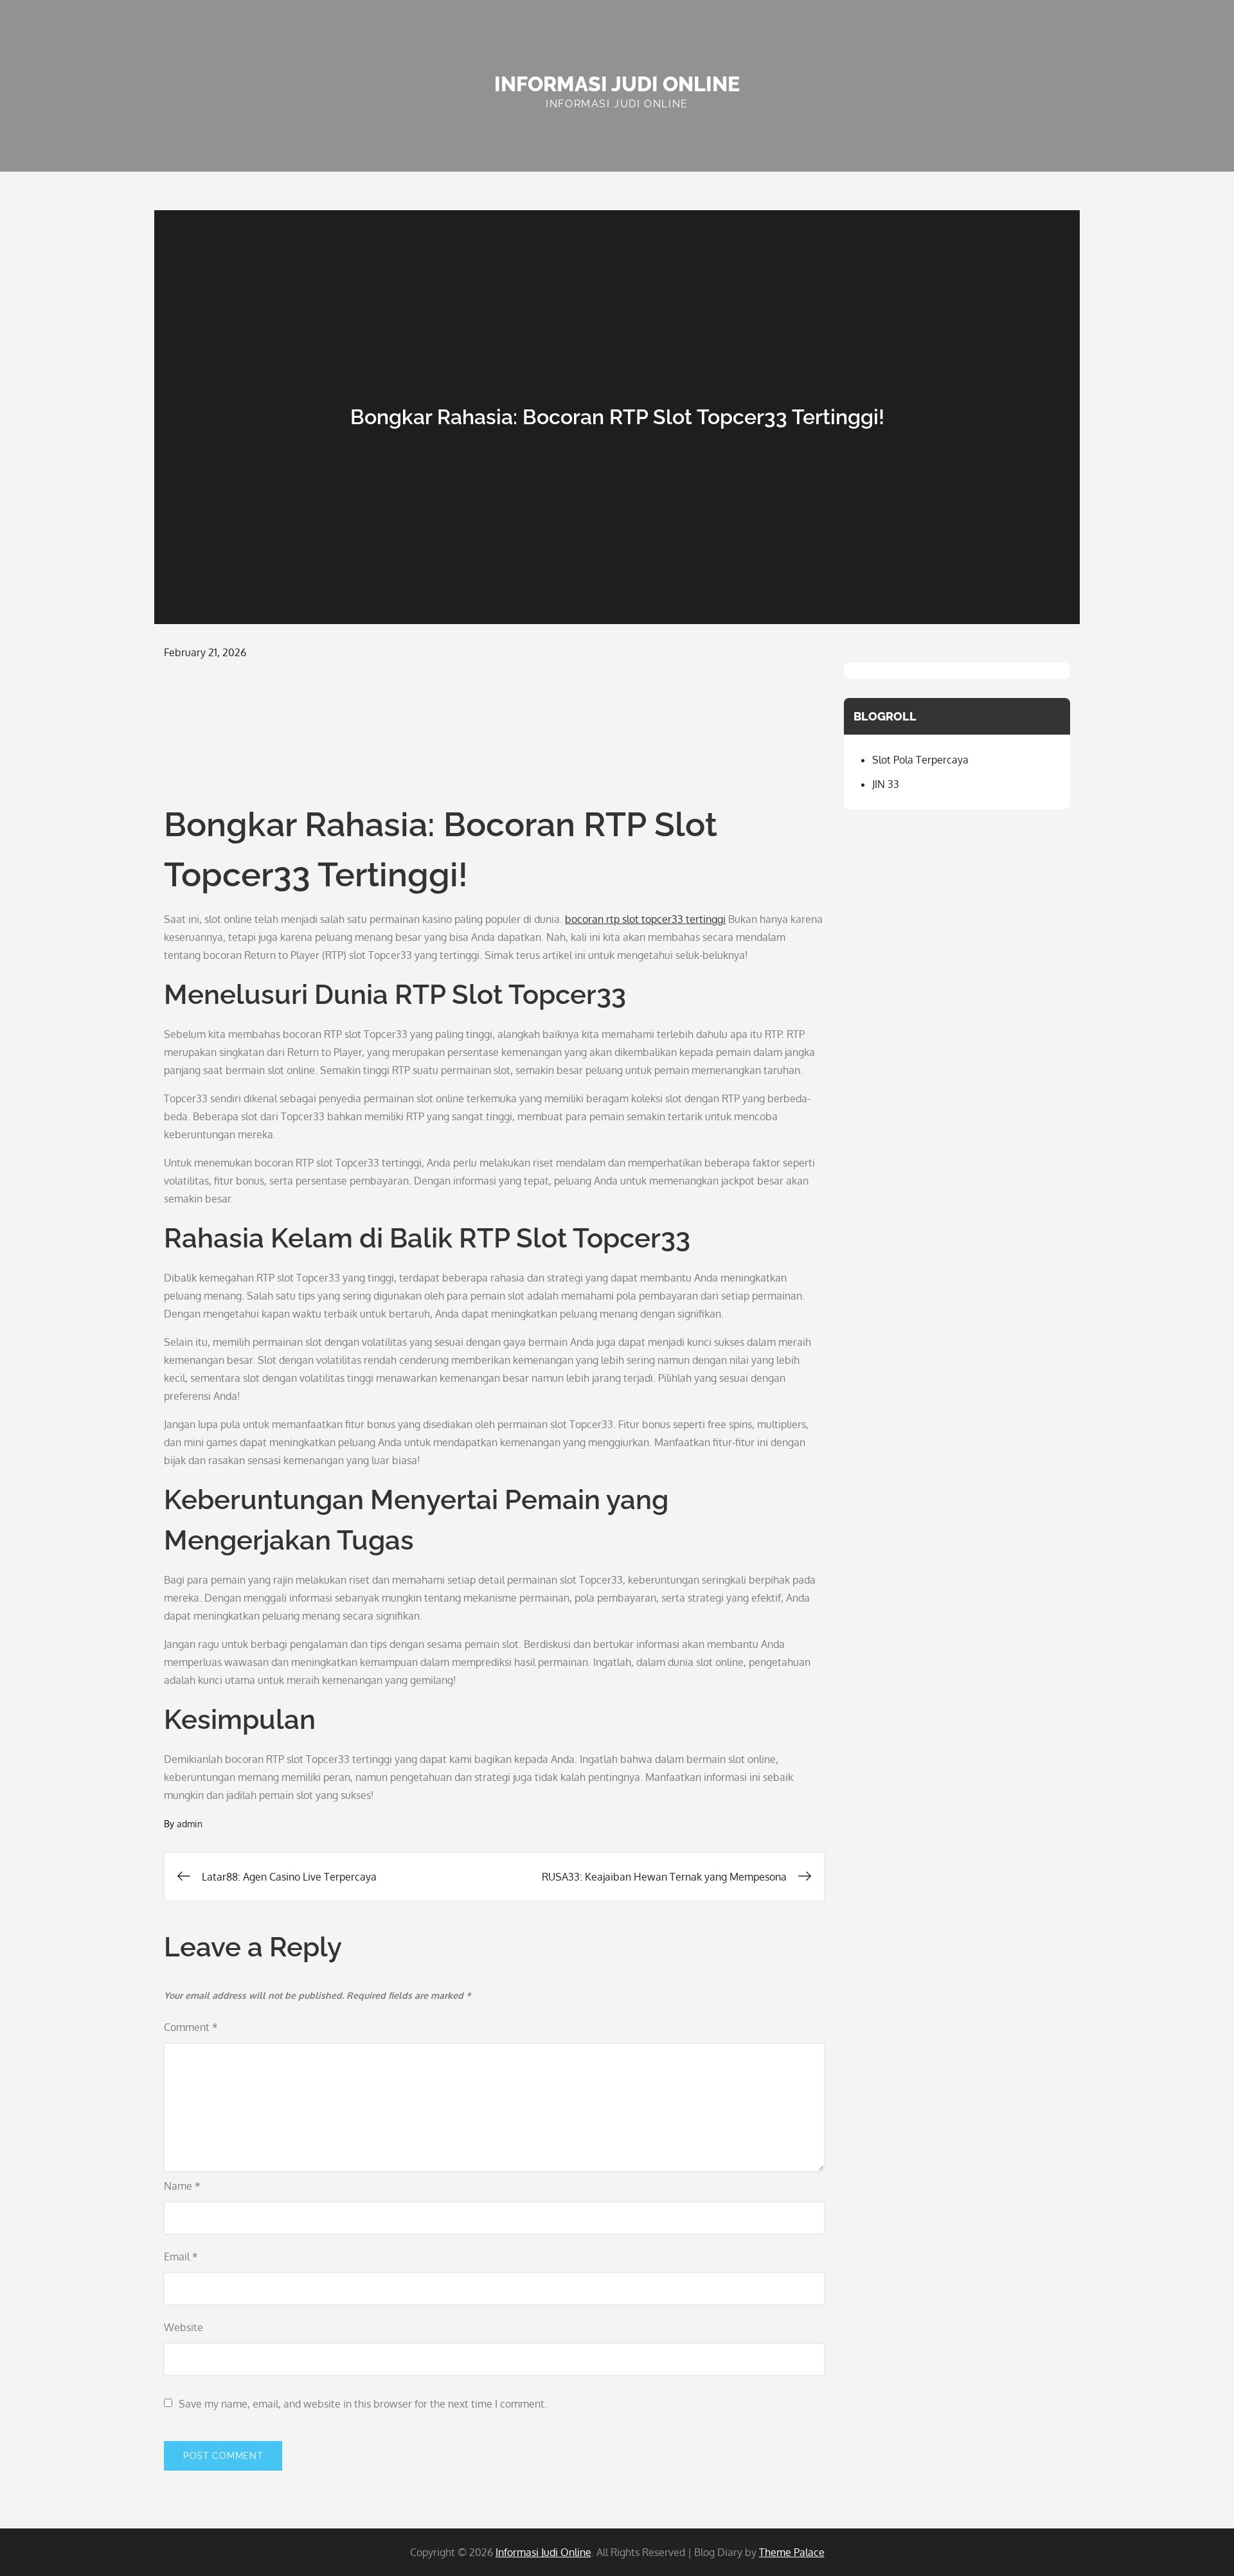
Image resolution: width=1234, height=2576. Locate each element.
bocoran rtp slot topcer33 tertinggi (645, 919)
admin (190, 1824)
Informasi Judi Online (617, 84)
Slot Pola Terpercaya (920, 760)
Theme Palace (792, 2552)
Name (182, 2186)
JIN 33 (886, 784)
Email (181, 2257)
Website (183, 2327)
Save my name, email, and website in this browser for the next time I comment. (363, 2404)
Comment (191, 2027)
